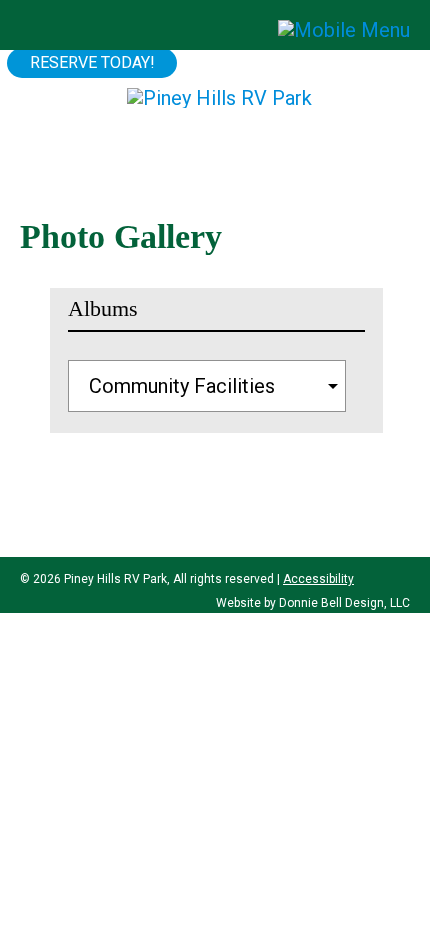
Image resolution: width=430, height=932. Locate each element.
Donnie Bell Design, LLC (344, 603)
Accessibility (318, 579)
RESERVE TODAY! (92, 62)
